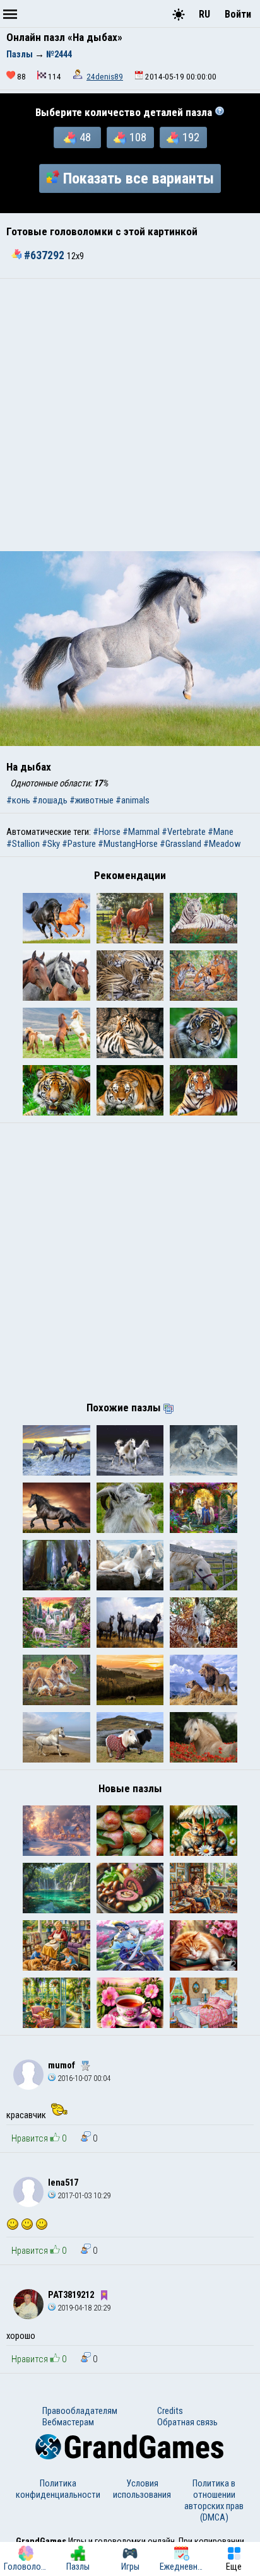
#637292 (44, 255)
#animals (133, 800)
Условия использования (142, 2489)
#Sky (51, 844)
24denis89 (105, 77)
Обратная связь (187, 2422)
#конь (18, 800)
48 (85, 137)
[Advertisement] (130, 415)
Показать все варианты (139, 178)
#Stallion (23, 844)
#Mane (221, 832)
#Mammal (141, 832)
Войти (238, 14)
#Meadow (222, 844)
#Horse (107, 832)
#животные (92, 800)
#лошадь (50, 800)
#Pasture (79, 844)
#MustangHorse (128, 844)
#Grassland (180, 844)
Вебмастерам (68, 2422)
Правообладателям (80, 2411)
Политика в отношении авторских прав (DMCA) (214, 2500)
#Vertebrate (184, 832)
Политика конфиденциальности (58, 2489)
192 (191, 137)
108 (138, 137)
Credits (170, 2411)
